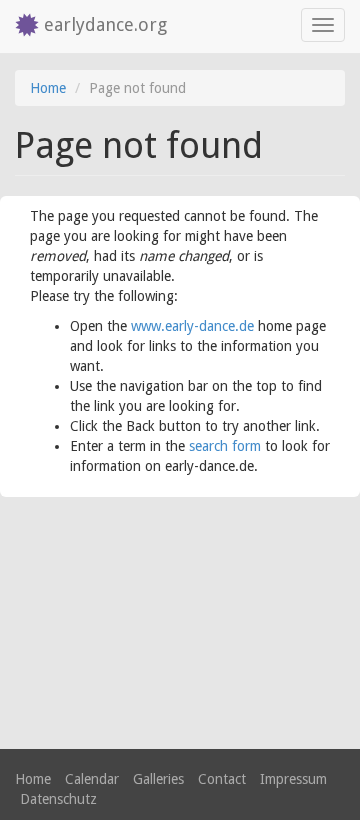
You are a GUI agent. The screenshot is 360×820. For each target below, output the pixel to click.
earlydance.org (105, 24)
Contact (222, 779)
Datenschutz (58, 799)
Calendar (92, 779)
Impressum (293, 779)
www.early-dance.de (192, 326)
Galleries (158, 779)
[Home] (22, 26)
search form (225, 446)
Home (48, 88)
